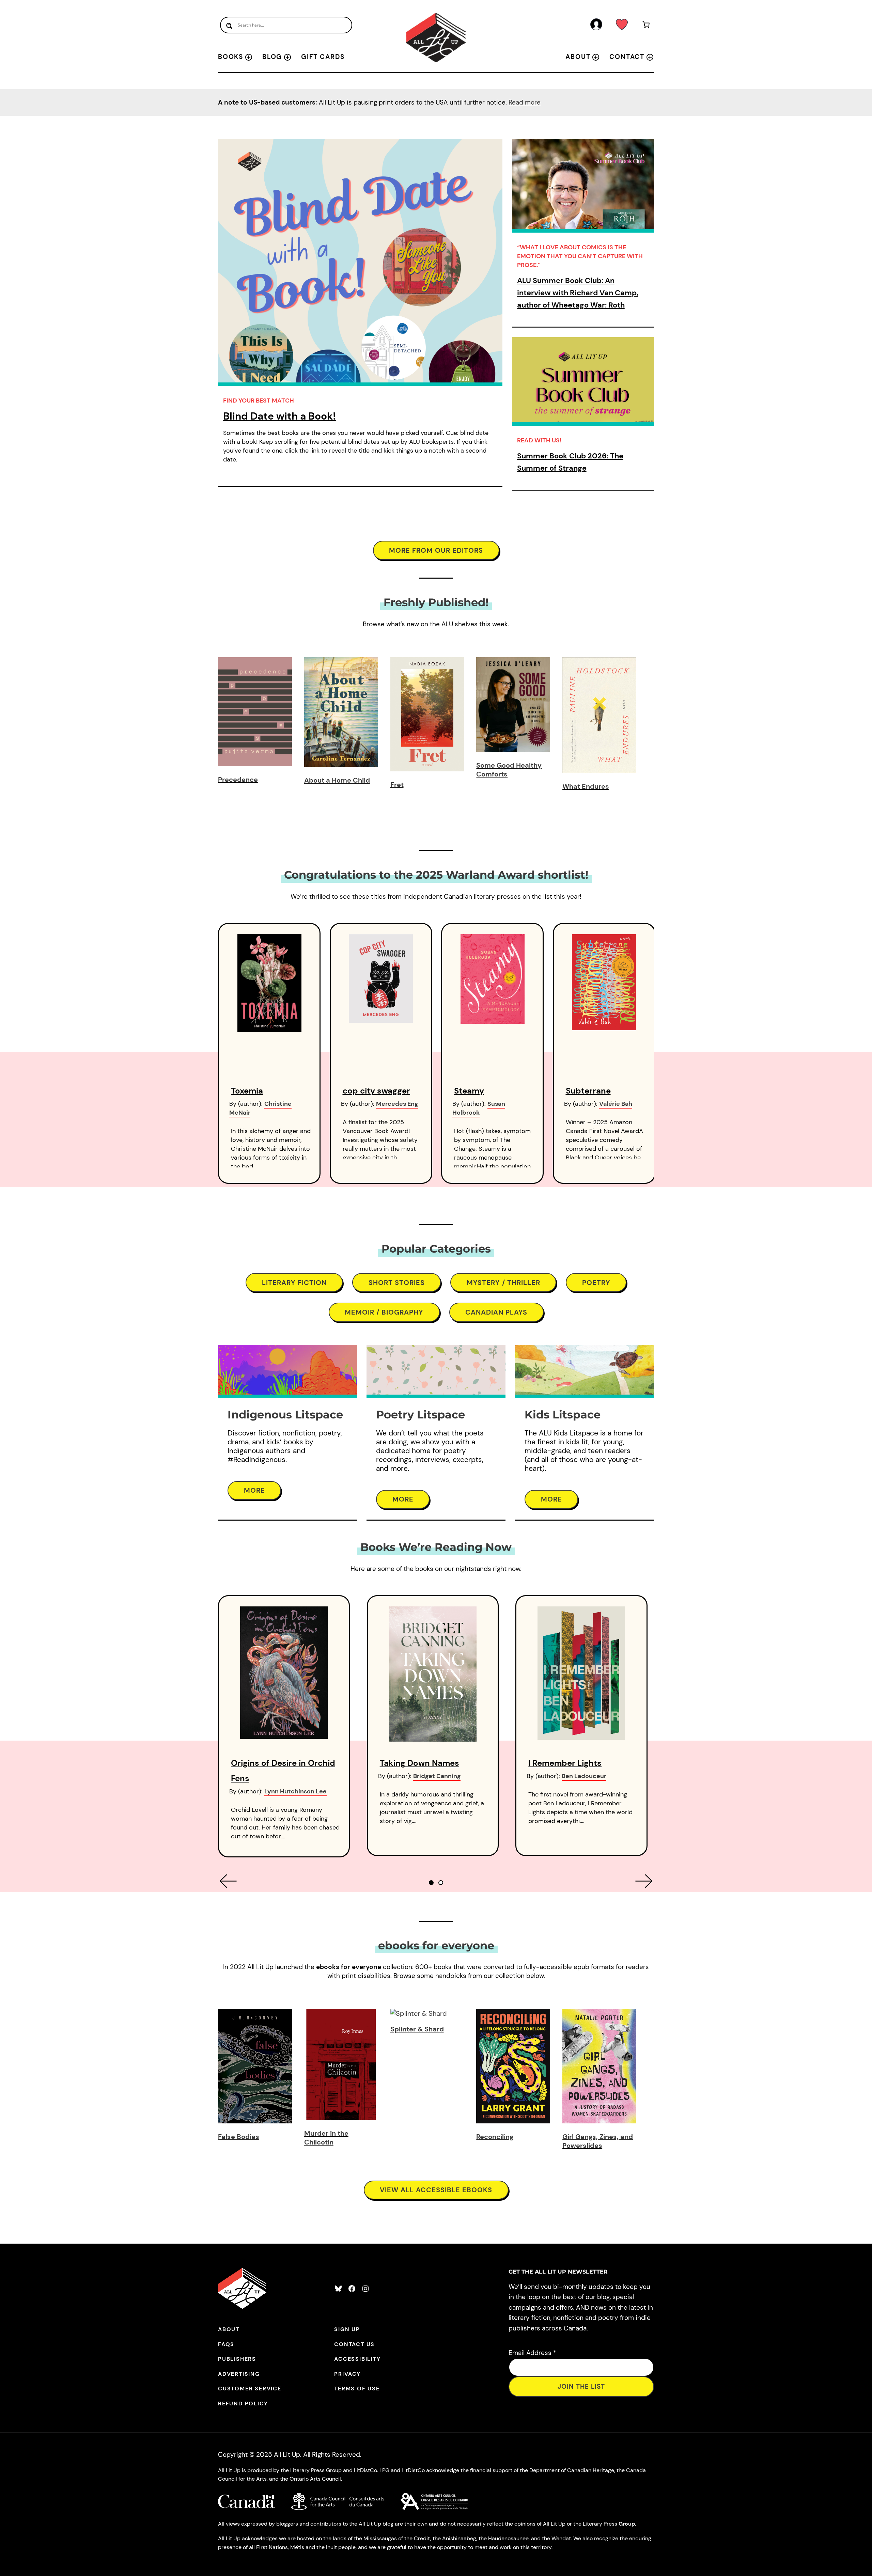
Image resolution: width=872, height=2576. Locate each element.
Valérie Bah (616, 1104)
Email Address (532, 2353)
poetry (596, 1283)
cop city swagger (376, 1091)
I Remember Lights (565, 1763)
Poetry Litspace (421, 1415)
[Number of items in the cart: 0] (646, 26)
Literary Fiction (294, 1283)
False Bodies (239, 2137)
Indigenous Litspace (285, 1415)
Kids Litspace (563, 1415)
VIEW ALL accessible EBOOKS (436, 2190)
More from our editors (436, 550)
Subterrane (588, 1091)
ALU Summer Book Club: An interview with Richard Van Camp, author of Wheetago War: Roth (578, 293)
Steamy (469, 1091)
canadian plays (496, 1312)
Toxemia (247, 1091)
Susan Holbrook (479, 1108)
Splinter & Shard (417, 2029)
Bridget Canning (437, 1776)
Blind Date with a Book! (279, 416)
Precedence (238, 780)
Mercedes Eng (397, 1104)
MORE (254, 1490)
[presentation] (228, 1881)
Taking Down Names (419, 1763)
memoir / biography (384, 1312)
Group (627, 2524)
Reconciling (495, 2137)
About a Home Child (337, 780)
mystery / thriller (503, 1283)
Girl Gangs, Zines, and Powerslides (598, 2141)
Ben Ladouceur (584, 1776)
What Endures (586, 786)
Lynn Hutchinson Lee (295, 1791)
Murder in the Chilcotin (326, 2138)
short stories (397, 1283)
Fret (397, 785)
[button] (431, 1883)
